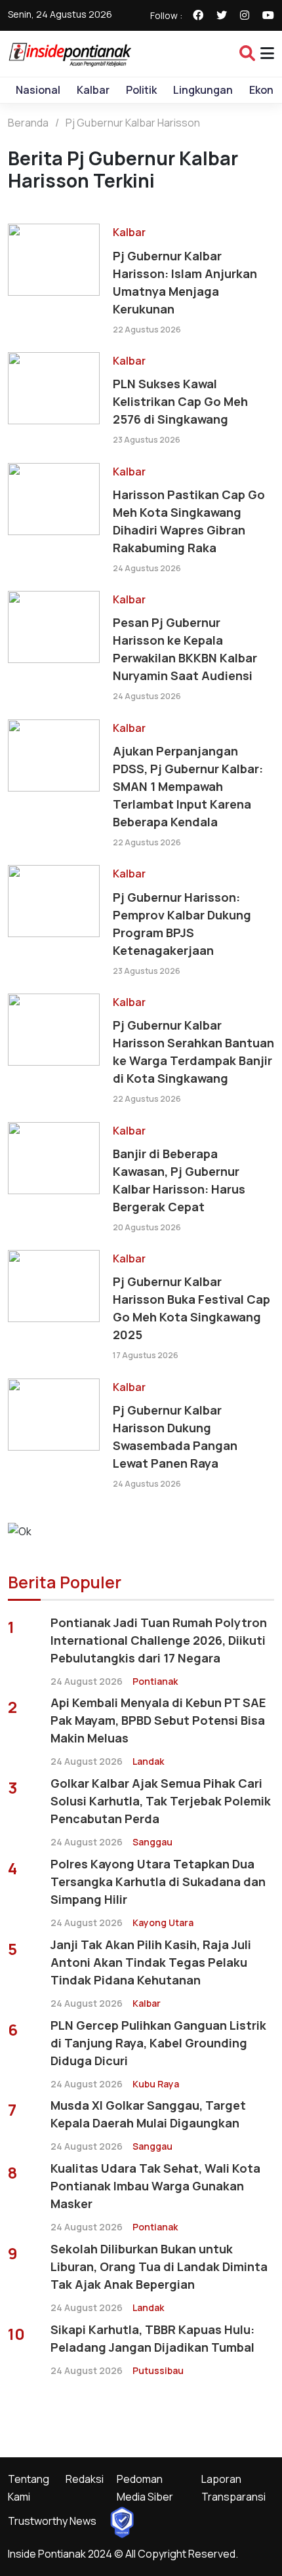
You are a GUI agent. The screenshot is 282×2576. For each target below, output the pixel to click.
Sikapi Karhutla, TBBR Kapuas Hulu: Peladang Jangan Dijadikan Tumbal (152, 2338)
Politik (141, 90)
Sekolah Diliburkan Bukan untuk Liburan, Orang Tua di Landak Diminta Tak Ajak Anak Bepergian (159, 2266)
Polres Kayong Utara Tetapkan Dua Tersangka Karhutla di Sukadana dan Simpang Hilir (158, 1882)
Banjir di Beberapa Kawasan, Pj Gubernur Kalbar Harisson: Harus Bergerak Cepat (179, 1180)
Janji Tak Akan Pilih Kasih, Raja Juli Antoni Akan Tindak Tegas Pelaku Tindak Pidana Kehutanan (151, 1962)
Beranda (28, 123)
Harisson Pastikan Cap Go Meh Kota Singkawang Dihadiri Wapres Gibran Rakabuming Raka (189, 521)
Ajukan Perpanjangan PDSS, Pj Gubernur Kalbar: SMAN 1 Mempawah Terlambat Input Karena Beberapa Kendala (188, 786)
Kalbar (93, 90)
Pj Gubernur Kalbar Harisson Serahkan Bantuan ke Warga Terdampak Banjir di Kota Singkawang (193, 1052)
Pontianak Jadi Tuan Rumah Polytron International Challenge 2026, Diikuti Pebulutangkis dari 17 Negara (159, 1640)
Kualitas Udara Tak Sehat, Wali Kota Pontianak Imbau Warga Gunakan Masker (155, 2186)
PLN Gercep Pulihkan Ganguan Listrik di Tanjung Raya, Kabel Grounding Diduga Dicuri (158, 2043)
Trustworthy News (52, 2521)
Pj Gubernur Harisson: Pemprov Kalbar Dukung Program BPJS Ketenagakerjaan (182, 924)
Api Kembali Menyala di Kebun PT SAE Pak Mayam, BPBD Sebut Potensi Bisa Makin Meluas (158, 1720)
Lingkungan (203, 90)
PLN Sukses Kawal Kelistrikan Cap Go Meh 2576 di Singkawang (180, 401)
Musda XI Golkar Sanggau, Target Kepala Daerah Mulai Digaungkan (148, 2114)
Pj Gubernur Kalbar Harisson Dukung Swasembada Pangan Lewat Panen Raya (175, 1437)
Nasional (38, 90)
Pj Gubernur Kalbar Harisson (133, 123)
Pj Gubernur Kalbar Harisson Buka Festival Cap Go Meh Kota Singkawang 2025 (191, 1308)
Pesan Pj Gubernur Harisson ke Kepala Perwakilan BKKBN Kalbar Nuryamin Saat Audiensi (185, 649)
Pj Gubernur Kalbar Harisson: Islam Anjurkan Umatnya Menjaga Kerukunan (185, 282)
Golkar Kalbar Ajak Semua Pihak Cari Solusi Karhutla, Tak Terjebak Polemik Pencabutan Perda (161, 1801)
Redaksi (85, 2479)
